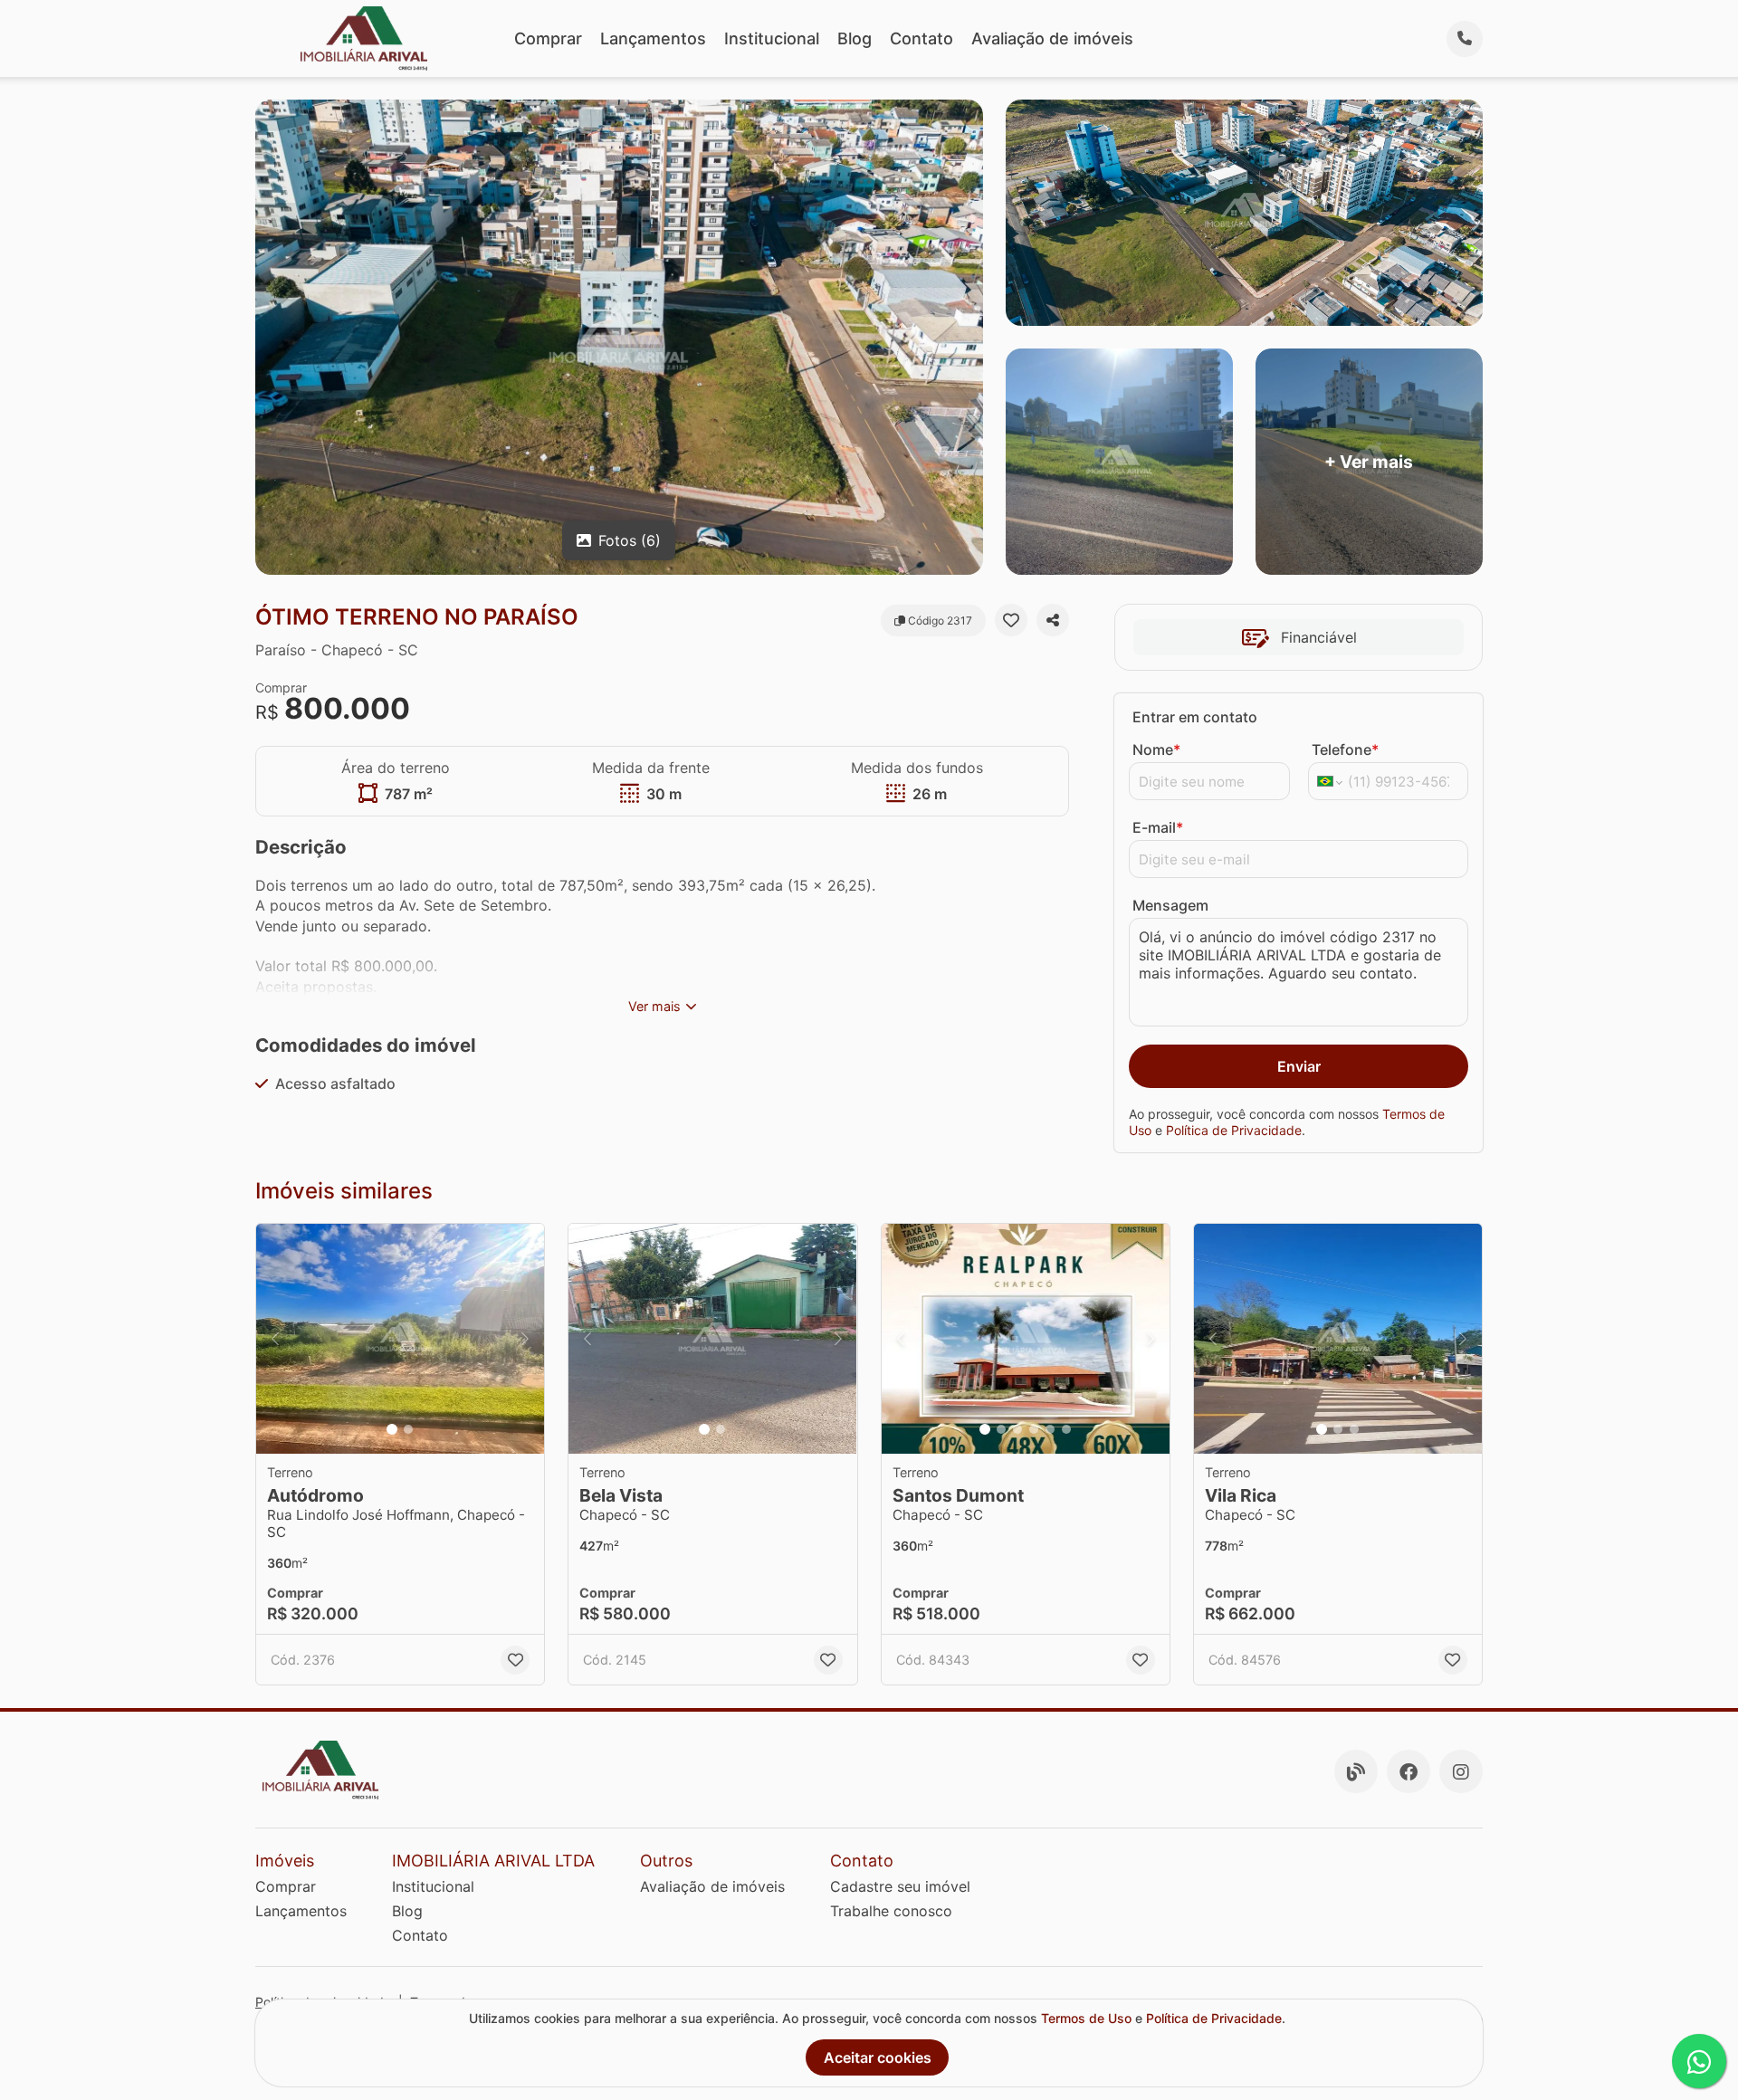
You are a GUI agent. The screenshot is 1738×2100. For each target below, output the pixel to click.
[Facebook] (1409, 1771)
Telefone (1345, 749)
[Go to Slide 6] (1066, 1429)
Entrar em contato (1195, 717)
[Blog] (1356, 1771)
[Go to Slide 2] (408, 1429)
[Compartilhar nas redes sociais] (1053, 620)
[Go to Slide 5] (1050, 1429)
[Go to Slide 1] (392, 1429)
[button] (400, 1339)
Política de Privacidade (1234, 1130)
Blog (855, 38)
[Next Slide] (525, 1339)
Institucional (772, 38)
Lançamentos (653, 38)
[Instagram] (1461, 1771)
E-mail (1158, 827)
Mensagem (1170, 905)
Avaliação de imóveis (1052, 38)
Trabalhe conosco (891, 1911)
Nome (1156, 749)
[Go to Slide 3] (1017, 1429)
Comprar (548, 38)
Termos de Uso (1086, 2018)
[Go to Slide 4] (1034, 1429)
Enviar (1299, 1066)
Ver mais (654, 1006)
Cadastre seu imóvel (900, 1886)
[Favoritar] (1011, 620)
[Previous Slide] (275, 1339)
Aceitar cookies (878, 2057)
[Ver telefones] (1465, 39)
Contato (922, 38)
